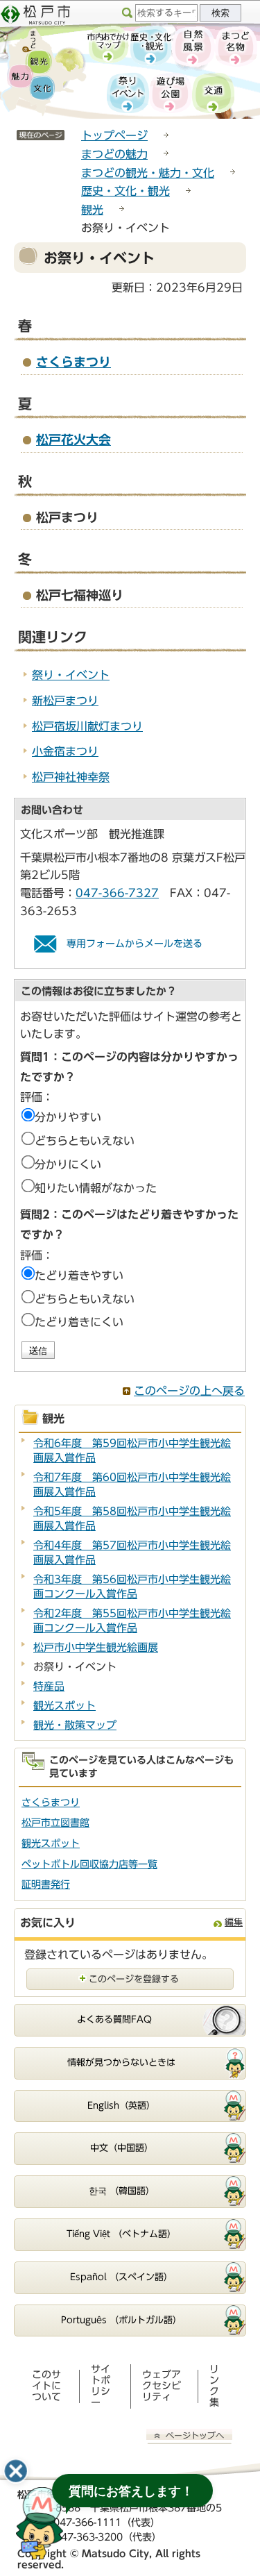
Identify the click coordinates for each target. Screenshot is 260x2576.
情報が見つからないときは (121, 2063)
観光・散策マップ (75, 1725)
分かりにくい (68, 1164)
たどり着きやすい (79, 1276)
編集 (234, 1922)
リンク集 (214, 2386)
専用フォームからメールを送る (135, 944)
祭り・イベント (71, 675)
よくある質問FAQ (114, 2019)
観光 (92, 210)
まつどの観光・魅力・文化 (148, 173)
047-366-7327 (117, 893)
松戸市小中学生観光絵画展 (96, 1647)
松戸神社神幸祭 (71, 777)
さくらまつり (73, 362)
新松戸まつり (65, 701)
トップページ (114, 135)
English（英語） (121, 2106)
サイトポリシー (101, 2386)
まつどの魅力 (114, 154)
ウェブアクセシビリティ (162, 2386)
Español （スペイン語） (121, 2277)
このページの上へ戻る (189, 1391)
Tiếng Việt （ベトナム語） (121, 2234)
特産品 (49, 1686)
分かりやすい (68, 1117)
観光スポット (64, 1706)
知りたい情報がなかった (96, 1188)
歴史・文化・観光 (125, 191)
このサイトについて (46, 2386)
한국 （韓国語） (122, 2191)
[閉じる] (16, 2471)
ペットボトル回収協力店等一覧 (89, 1864)
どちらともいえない (85, 1141)
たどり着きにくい (79, 1322)
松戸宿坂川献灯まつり (87, 726)
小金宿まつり (65, 751)
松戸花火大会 (73, 440)
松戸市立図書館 (55, 1823)
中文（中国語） (122, 2148)
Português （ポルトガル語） (121, 2320)
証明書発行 (46, 1884)
